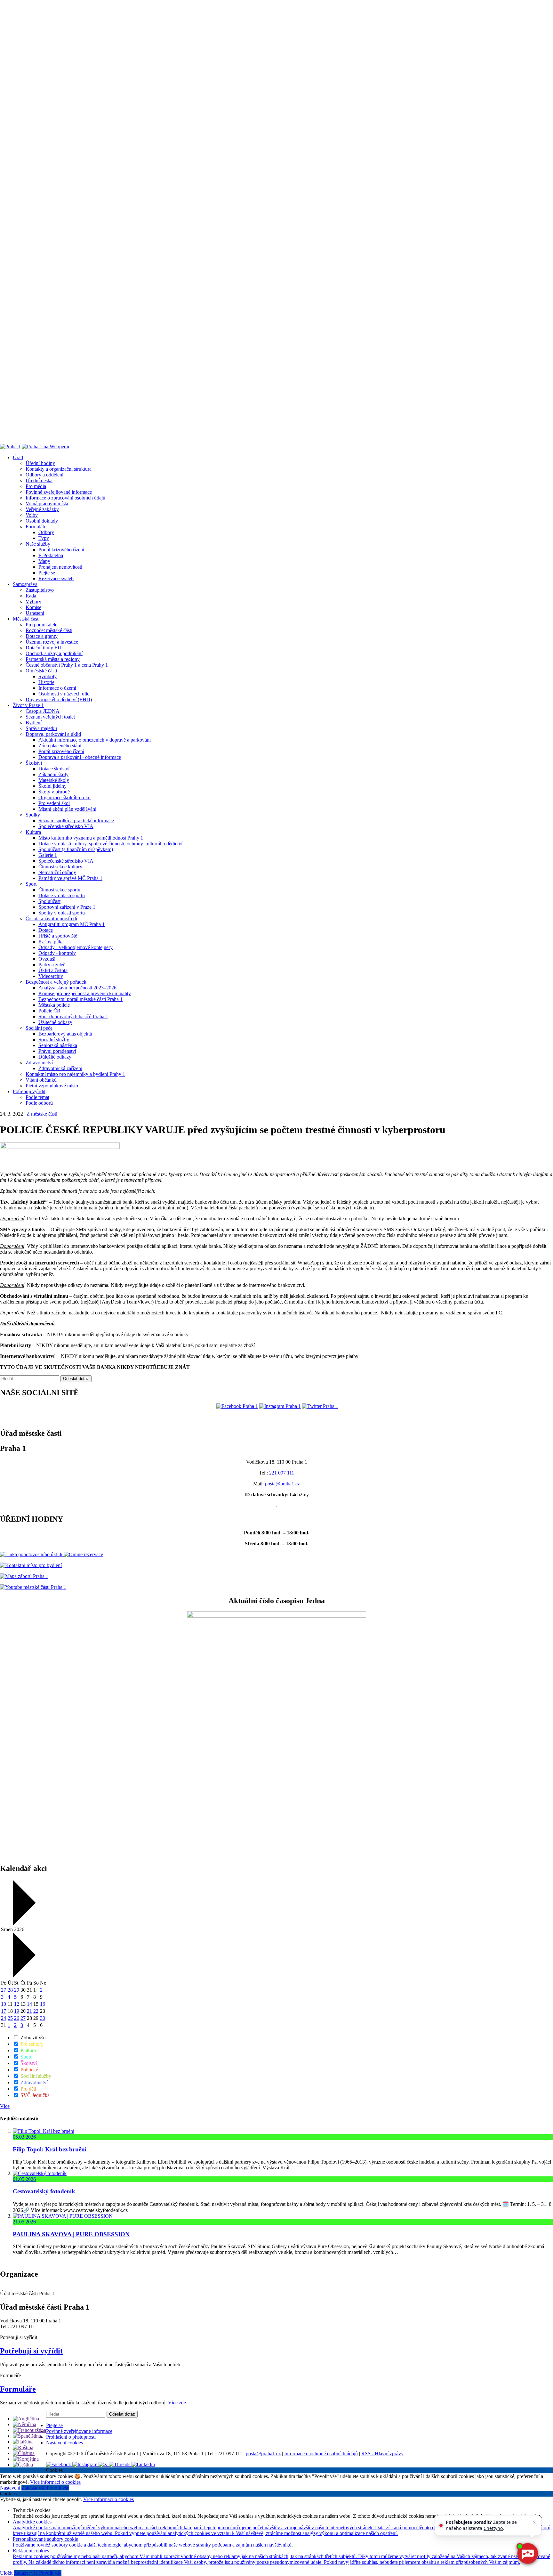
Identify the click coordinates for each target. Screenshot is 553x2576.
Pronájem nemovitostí (60, 567)
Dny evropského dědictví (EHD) (59, 699)
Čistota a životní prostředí (51, 918)
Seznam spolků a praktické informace (76, 821)
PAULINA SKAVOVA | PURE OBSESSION (71, 2234)
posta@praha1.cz (282, 1484)
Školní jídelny (52, 786)
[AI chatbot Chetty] (527, 2554)
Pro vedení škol (54, 803)
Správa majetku (41, 728)
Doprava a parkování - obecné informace (80, 757)
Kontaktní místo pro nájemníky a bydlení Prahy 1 (75, 1074)
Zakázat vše (34, 2488)
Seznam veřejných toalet (50, 717)
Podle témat (37, 1097)
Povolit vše (58, 2488)
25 (10, 2018)
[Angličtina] (26, 2419)
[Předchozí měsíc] (24, 1924)
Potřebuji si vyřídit (31, 2351)
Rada (31, 596)
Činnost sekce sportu (59, 890)
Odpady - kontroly (57, 953)
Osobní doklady (42, 521)
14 (29, 2004)
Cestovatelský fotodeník (44, 2191)
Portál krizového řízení (61, 550)
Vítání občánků (41, 1080)
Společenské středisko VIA (66, 826)
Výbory (33, 601)
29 (17, 1990)
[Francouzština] (29, 2430)
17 (4, 2011)
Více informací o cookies (55, 2482)
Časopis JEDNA (43, 711)
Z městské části (42, 1114)
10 (4, 2004)
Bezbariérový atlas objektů (65, 1034)
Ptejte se (47, 573)
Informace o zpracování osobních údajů (65, 498)
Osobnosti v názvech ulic (64, 694)
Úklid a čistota (53, 970)
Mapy (44, 561)
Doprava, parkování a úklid (53, 734)
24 (4, 2018)
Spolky (33, 815)
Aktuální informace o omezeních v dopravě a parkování (95, 740)
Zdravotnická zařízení (60, 1068)
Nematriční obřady (57, 872)
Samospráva (25, 584)
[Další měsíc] (24, 1976)
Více (5, 2106)
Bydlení (34, 723)
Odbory (46, 532)
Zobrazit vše (32, 2038)
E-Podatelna (51, 555)
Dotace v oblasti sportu (62, 895)
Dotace (46, 930)
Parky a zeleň (52, 965)
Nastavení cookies (64, 2443)
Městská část (26, 619)
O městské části (41, 671)
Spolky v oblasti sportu (62, 913)
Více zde (177, 2403)
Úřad (18, 457)
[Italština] (23, 2442)
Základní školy (53, 774)
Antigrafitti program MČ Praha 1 (72, 924)
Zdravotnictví (39, 1063)
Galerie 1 (48, 855)
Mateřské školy (54, 780)
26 (17, 2018)
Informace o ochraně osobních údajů (321, 2454)
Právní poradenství (57, 1051)
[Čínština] (24, 2453)
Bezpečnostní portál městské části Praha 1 (80, 999)
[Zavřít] (534, 2522)
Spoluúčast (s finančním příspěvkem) (76, 849)
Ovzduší (47, 959)
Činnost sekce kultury (60, 867)
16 (43, 2004)
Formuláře (36, 527)
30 (43, 2018)
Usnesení (35, 613)
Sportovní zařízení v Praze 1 (67, 907)
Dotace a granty (42, 636)
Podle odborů (39, 1103)
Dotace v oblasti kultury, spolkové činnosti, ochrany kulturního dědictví (110, 844)
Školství (34, 763)
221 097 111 (282, 1473)
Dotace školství (54, 769)
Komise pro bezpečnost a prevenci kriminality (85, 993)
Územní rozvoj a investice (52, 642)
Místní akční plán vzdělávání (67, 809)
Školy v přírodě (54, 792)
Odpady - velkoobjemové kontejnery (76, 947)
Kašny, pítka (51, 942)
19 (17, 2011)
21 (29, 2011)
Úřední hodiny (40, 463)
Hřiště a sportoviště (58, 936)
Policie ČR (49, 1011)
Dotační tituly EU (44, 648)
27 (4, 1990)
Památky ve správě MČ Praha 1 (70, 878)
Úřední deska (39, 480)
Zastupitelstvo (40, 590)
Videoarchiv (51, 976)
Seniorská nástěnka (58, 1045)
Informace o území (57, 688)
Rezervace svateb (56, 578)
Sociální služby (54, 1040)
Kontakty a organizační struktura (59, 469)
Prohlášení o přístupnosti (71, 2437)
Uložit (7, 2573)
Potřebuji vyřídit (29, 1091)
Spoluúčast (49, 901)
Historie (46, 682)
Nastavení (11, 2488)
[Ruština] (23, 2447)
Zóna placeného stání (60, 746)
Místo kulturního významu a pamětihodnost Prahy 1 (91, 838)
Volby (32, 515)
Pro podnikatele (41, 625)
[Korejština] (26, 2459)
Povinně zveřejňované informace (59, 492)
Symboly (48, 676)
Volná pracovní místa (47, 504)
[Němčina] (24, 2424)
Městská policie (54, 1005)
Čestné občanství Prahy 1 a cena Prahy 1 (67, 665)
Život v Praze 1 (28, 705)
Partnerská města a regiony (53, 659)
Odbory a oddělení (44, 475)
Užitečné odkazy (55, 1022)
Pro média (36, 486)
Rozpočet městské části (49, 630)
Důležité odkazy (55, 1057)
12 (17, 2004)
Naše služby (38, 544)
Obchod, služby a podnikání (54, 653)
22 (36, 2011)
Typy (44, 538)
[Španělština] (27, 2436)
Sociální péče (39, 1028)
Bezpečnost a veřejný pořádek (56, 982)
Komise (33, 607)
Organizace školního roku (64, 797)
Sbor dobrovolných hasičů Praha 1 (73, 1016)
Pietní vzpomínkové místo (52, 1086)
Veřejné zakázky (42, 509)
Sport (31, 884)
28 (10, 1990)
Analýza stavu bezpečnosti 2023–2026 (77, 988)
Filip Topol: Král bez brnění (50, 2149)
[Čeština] (23, 2465)
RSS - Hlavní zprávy (382, 2454)
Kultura (33, 832)
